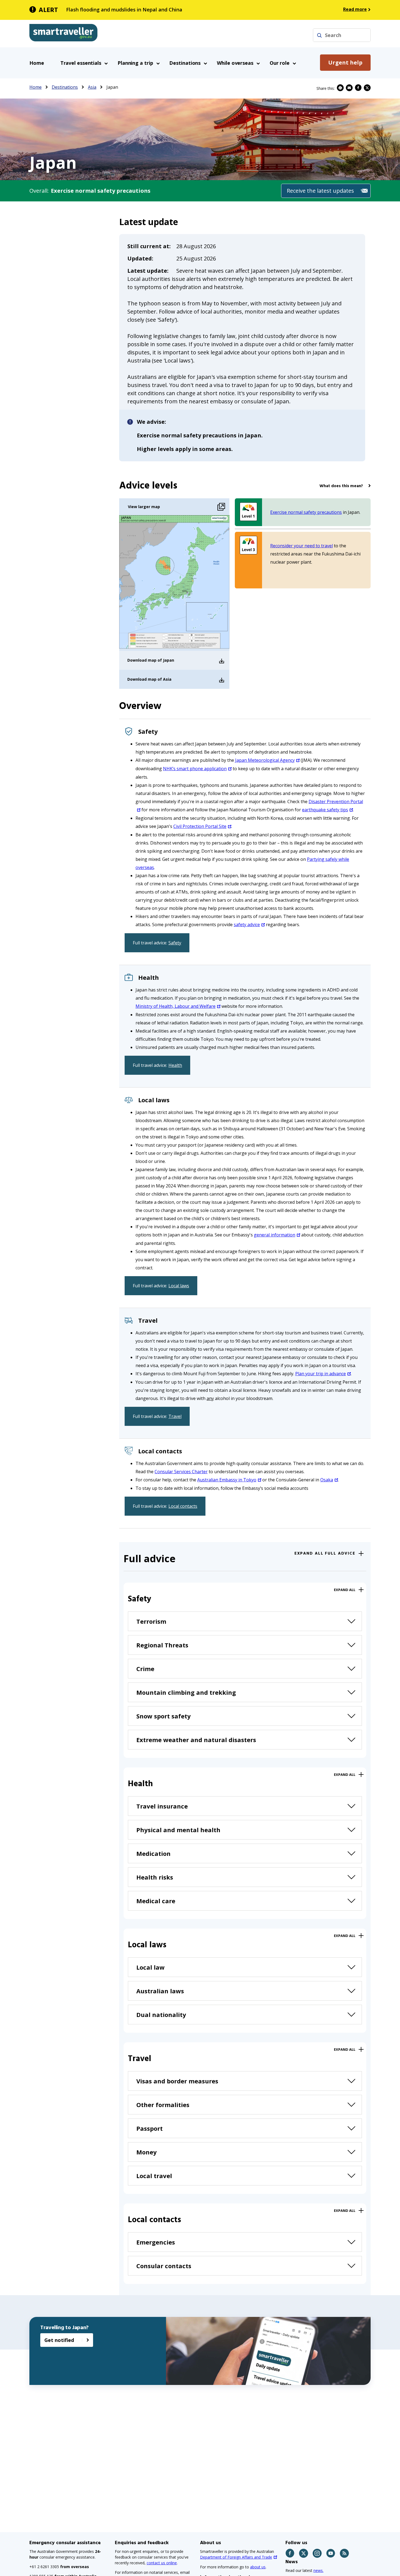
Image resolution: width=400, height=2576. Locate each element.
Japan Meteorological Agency (265, 760)
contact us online (162, 2563)
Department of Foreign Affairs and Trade (236, 2557)
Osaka (327, 1480)
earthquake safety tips (325, 810)
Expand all (345, 1590)
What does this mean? (341, 486)
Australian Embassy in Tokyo (227, 1480)
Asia (92, 87)
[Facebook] (290, 2553)
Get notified (59, 2340)
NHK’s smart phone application (195, 769)
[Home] (63, 34)
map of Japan (161, 660)
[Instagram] (317, 2553)
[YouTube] (331, 2553)
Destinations (65, 87)
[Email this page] (349, 88)
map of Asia (160, 679)
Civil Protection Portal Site (200, 826)
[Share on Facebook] (358, 88)
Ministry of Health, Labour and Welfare (176, 1006)
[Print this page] (340, 88)
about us (258, 2567)
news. (319, 2570)
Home (37, 63)
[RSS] (345, 2553)
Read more (355, 9)
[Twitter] (304, 2553)
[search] (319, 35)
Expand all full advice (325, 1553)
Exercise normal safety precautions (306, 512)
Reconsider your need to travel (301, 546)
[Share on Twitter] (367, 88)
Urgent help (345, 62)
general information (275, 1235)
